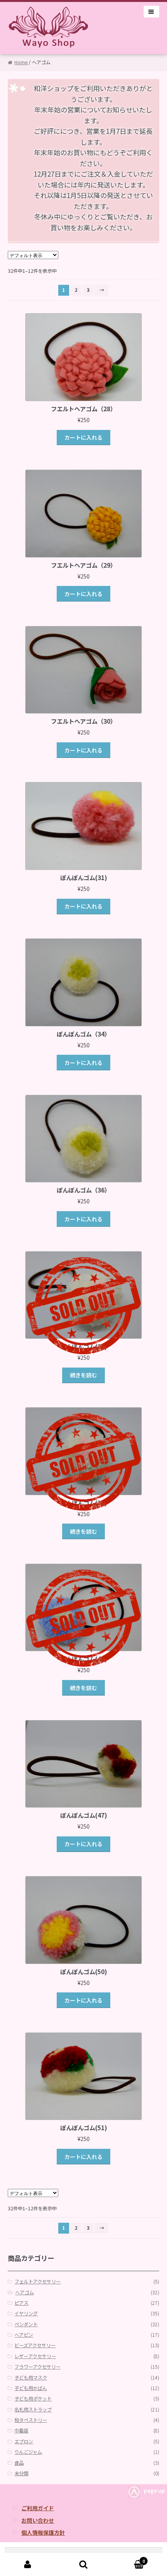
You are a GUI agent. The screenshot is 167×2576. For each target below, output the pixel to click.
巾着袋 (21, 2430)
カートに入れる (83, 437)
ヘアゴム (24, 2292)
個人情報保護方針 (43, 2532)
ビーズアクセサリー (35, 2345)
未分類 (21, 2473)
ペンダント (26, 2324)
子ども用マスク (31, 2378)
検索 (83, 2565)
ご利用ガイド (38, 2508)
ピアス (21, 2303)
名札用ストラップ (33, 2409)
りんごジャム (28, 2452)
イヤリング (26, 2313)
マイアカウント (28, 2565)
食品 (19, 2463)
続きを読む (83, 1375)
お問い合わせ (38, 2520)
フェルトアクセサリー (37, 2281)
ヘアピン (24, 2335)
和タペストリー (31, 2420)
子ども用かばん (31, 2388)
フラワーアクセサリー (37, 2367)
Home (21, 62)
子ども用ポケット (33, 2399)
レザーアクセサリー (35, 2356)
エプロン (24, 2441)
